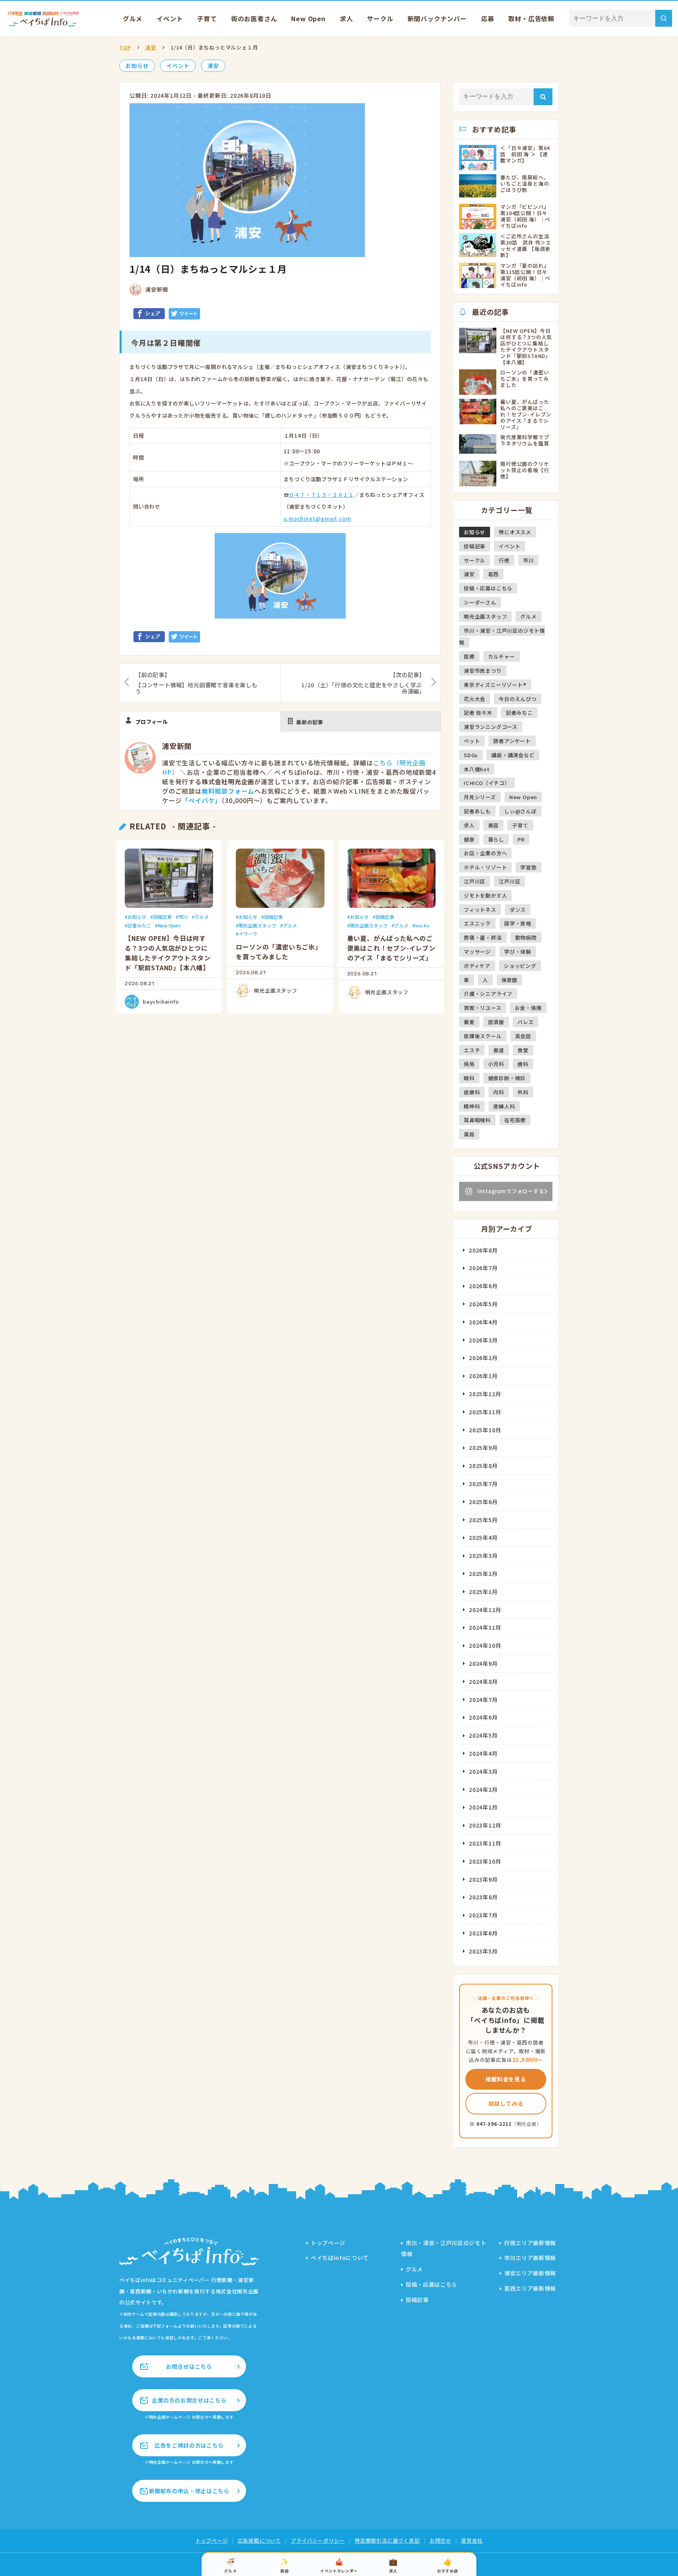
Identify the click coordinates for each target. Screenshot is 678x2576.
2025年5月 (483, 1520)
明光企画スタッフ (257, 925)
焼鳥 (469, 1064)
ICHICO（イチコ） (487, 783)
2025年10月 (485, 1430)
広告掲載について (259, 2540)
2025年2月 (483, 1574)
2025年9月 (483, 1448)
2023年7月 (483, 1915)
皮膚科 (472, 1092)
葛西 (494, 574)
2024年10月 (485, 1645)
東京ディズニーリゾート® (495, 685)
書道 (499, 1050)
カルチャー (502, 656)
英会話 (523, 1036)
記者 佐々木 (478, 713)
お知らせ (137, 66)
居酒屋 (496, 1022)
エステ (472, 1050)
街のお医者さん (254, 18)
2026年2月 (483, 1358)
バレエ (526, 1022)
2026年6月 (483, 1286)
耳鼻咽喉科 (477, 1120)
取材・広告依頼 (531, 18)
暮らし (496, 839)
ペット (472, 741)
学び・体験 (518, 952)
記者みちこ (139, 925)
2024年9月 (483, 1663)
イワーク (248, 934)
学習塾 (528, 867)
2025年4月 (483, 1537)
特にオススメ (515, 532)
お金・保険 (528, 1008)
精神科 (472, 1106)
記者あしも (477, 811)
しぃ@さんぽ (520, 811)
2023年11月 (485, 1843)
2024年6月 (483, 1717)
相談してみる (506, 2103)
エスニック (477, 923)
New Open (308, 18)
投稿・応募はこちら (488, 588)
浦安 (151, 47)
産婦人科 (504, 1106)
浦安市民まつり (483, 671)
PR (521, 839)
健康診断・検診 (507, 1078)
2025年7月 (483, 1484)
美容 (494, 825)
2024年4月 (483, 1753)
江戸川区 (475, 881)
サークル (380, 18)
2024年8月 (483, 1681)
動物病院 (526, 937)
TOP (125, 47)
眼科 (469, 1078)
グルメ (133, 18)
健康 (469, 839)
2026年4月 (483, 1322)
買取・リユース (483, 1008)
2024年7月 (483, 1700)
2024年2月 (483, 1789)
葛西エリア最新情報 (530, 2288)
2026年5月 (483, 1304)
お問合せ (440, 2540)
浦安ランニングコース (491, 727)
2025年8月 (483, 1466)
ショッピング (520, 966)
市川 (183, 917)
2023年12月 (485, 1825)
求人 (346, 18)
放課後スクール (483, 1036)
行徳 (504, 560)
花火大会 (475, 699)
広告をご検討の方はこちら (189, 2445)
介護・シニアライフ (488, 994)
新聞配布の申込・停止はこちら (189, 2491)
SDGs (471, 755)
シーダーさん (480, 602)
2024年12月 (485, 1610)
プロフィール (152, 722)
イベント (170, 18)
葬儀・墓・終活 (483, 937)
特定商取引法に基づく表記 (387, 2540)
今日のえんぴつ (518, 699)
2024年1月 (483, 1807)
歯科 (523, 1064)
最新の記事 (310, 722)
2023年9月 (483, 1879)
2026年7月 (483, 1268)
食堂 (523, 1050)
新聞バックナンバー (437, 18)
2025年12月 (485, 1394)
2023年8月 (483, 1897)
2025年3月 (483, 1555)
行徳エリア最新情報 (530, 2243)
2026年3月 (483, 1340)
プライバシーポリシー (318, 2540)
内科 (499, 1092)
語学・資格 (518, 923)
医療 (469, 656)
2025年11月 (485, 1412)
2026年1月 (483, 1376)
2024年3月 (483, 1771)
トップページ (328, 2243)
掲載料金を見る (506, 2079)
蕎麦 (469, 1022)
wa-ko (422, 925)
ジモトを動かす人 (485, 895)
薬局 (469, 1134)
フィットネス (480, 910)
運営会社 (472, 2540)
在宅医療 (515, 1120)
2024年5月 (483, 1735)
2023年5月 (483, 1951)
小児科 (496, 1064)
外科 (523, 1092)
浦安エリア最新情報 (530, 2273)
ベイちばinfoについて (340, 2258)
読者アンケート (512, 741)
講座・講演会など (513, 755)
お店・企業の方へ (485, 853)
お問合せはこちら (189, 2366)
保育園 (509, 980)
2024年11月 (485, 1627)
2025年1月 (483, 1592)
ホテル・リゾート (485, 867)
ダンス (518, 910)
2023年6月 (483, 1933)
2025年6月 (483, 1502)
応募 (488, 18)
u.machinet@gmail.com (317, 519)
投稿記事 (162, 917)
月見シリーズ (480, 797)
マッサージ (477, 952)
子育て (207, 18)
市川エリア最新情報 (530, 2258)
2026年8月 (483, 1250)
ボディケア (477, 966)
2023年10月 (485, 1861)
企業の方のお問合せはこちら (189, 2400)
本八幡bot (477, 769)
